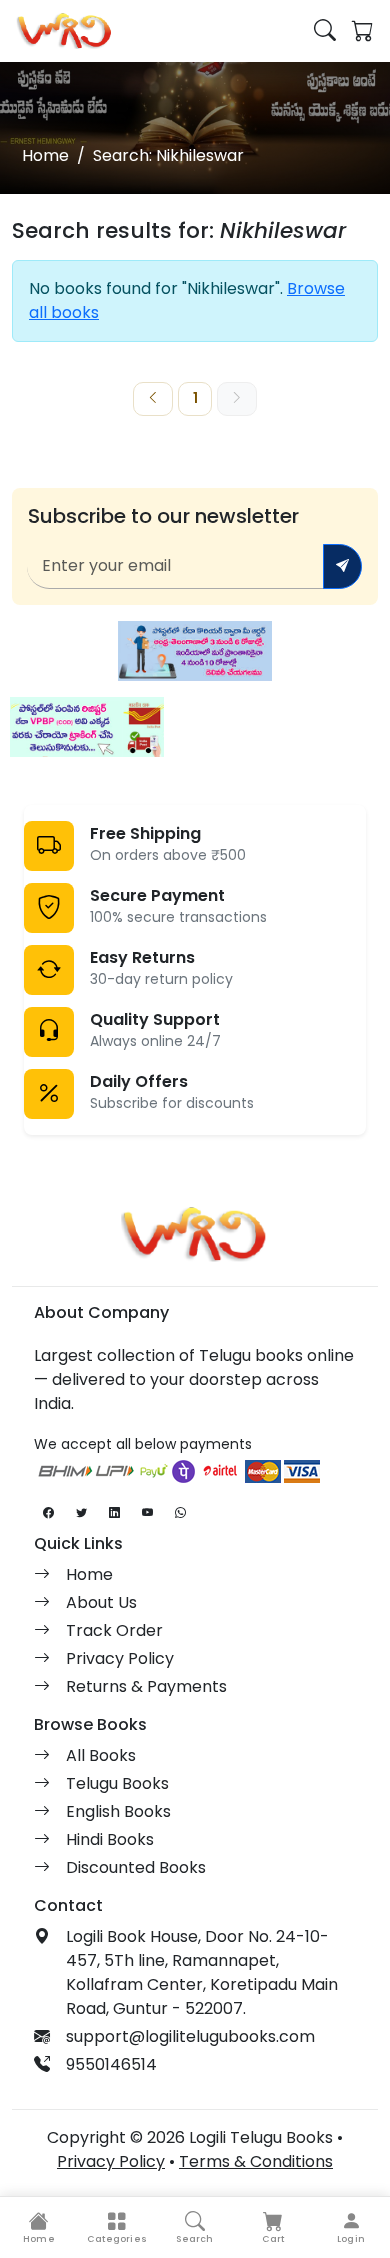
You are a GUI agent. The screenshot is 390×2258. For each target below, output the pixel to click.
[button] (117, 2227)
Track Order (114, 1630)
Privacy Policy (120, 1658)
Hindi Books (110, 1839)
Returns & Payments (146, 1686)
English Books (118, 1811)
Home (45, 155)
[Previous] (153, 399)
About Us (101, 1602)
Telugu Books (117, 1783)
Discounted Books (136, 1867)
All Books (101, 1755)
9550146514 (111, 2064)
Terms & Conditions (256, 2161)
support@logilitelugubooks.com (190, 2036)
